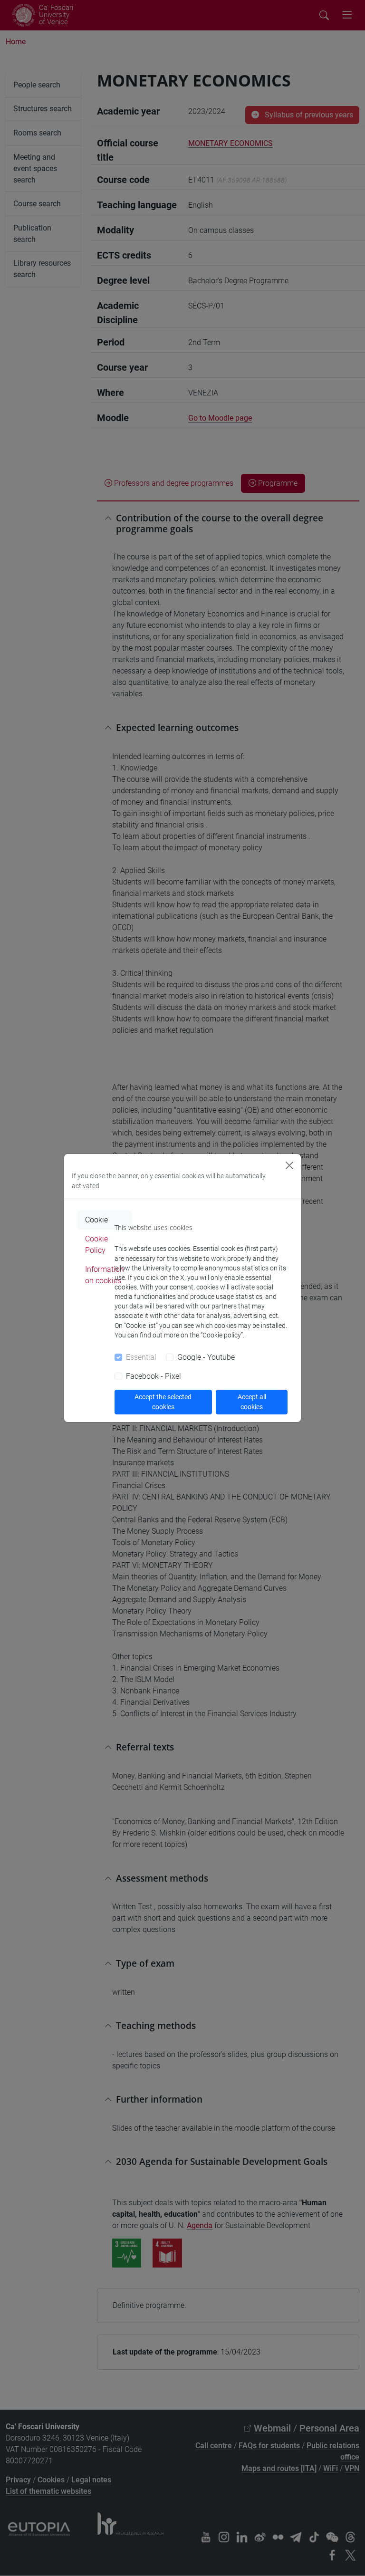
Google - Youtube (206, 1357)
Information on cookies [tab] (105, 1275)
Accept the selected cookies (163, 1402)
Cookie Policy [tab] (96, 1245)
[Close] (289, 1165)
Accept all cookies (252, 1402)
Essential (141, 1357)
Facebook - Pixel (154, 1376)
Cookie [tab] (96, 1220)
